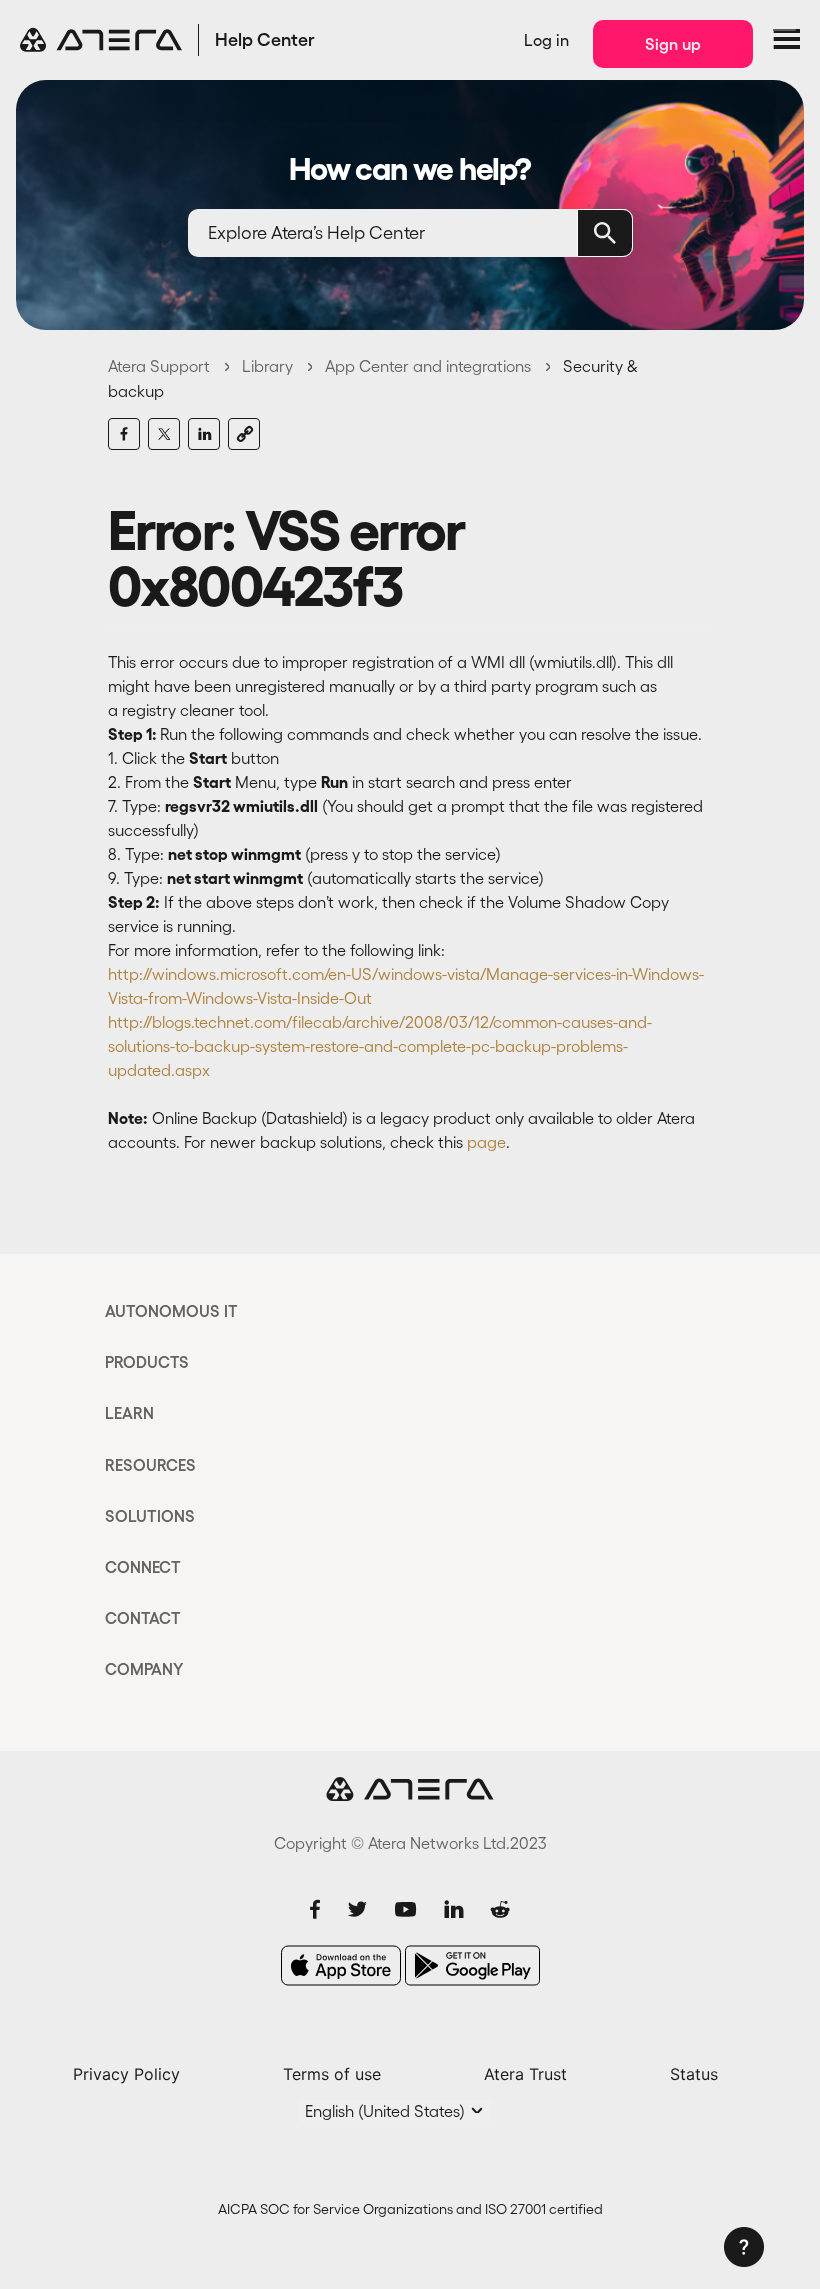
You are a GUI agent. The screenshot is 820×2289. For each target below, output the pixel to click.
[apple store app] (341, 1965)
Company (144, 1669)
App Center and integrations (428, 366)
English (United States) (387, 2111)
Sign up (673, 44)
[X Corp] (164, 434)
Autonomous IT (171, 1311)
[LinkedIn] (204, 434)
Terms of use (332, 2074)
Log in (546, 40)
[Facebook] (124, 434)
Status (694, 2074)
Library (267, 366)
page (486, 1142)
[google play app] (472, 1965)
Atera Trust (525, 2074)
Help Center (265, 40)
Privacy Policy (126, 2074)
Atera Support (159, 366)
